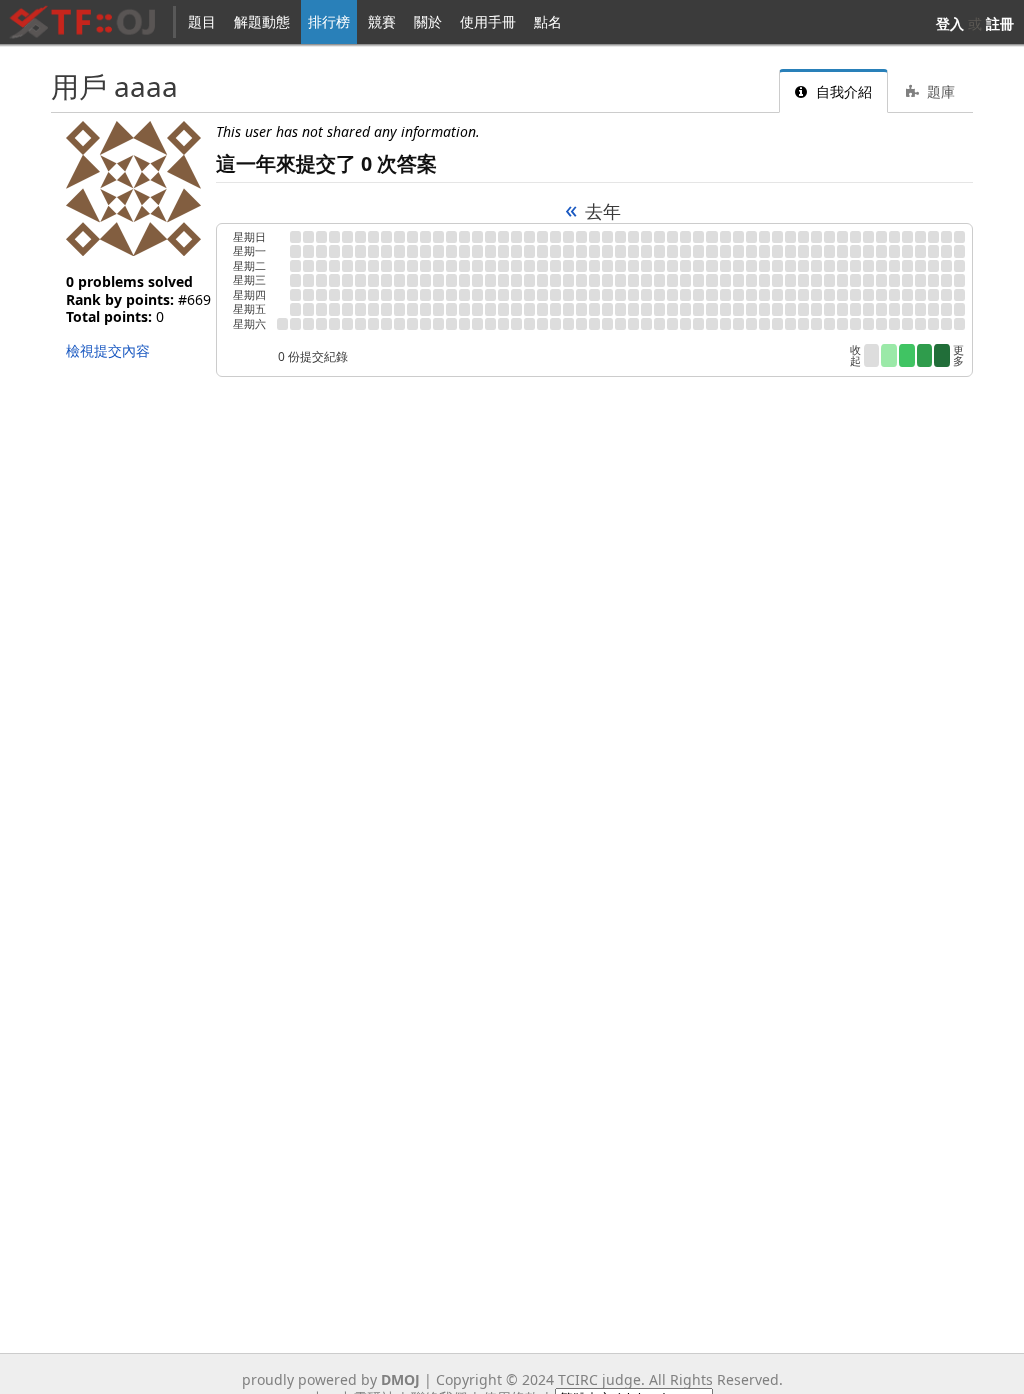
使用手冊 (488, 21)
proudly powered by (331, 1379)
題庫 (939, 91)
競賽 (382, 21)
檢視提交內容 (108, 350)
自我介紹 (842, 91)
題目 (202, 21)
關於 (428, 21)
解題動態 (262, 21)
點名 (548, 21)
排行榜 (329, 21)
